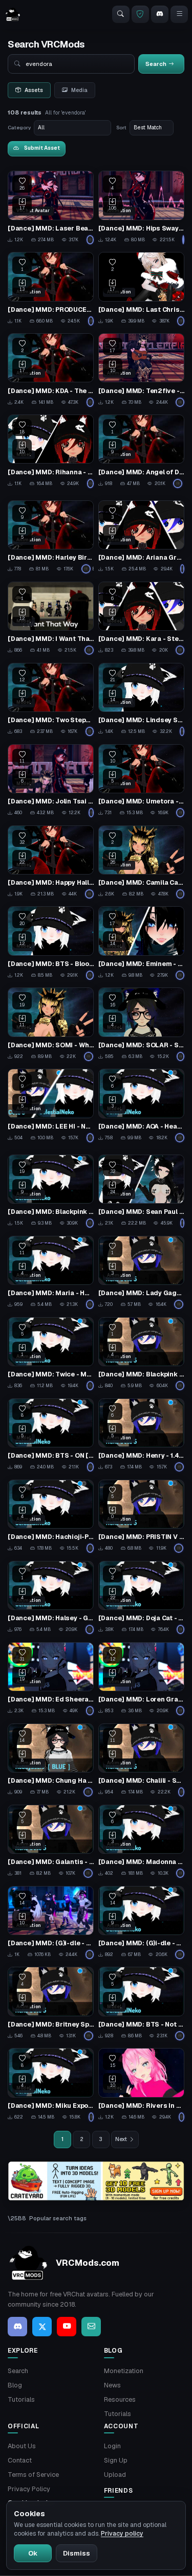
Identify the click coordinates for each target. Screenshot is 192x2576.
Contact (20, 2460)
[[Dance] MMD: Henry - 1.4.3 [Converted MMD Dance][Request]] (141, 1435)
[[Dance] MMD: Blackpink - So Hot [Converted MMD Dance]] (141, 1354)
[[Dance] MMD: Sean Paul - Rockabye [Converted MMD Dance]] (141, 1191)
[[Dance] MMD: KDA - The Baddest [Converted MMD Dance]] (51, 370)
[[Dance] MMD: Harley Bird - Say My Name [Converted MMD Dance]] (51, 537)
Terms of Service (33, 2475)
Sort (121, 128)
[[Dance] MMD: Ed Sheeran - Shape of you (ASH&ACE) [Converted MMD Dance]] (51, 1679)
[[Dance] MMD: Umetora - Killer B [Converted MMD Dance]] (141, 781)
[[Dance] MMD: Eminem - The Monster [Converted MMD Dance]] (141, 943)
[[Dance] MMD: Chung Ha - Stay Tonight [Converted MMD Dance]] (51, 1760)
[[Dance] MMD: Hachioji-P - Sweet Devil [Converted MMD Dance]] (51, 1516)
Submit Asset (42, 148)
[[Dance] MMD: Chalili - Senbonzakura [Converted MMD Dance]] (141, 1760)
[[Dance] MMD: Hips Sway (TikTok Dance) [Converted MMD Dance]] (141, 208)
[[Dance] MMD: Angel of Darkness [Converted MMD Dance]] (141, 451)
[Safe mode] (140, 14)
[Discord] (160, 14)
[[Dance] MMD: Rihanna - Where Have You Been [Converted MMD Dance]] (51, 451)
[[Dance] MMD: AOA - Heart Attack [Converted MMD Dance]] (141, 1106)
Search (18, 2371)
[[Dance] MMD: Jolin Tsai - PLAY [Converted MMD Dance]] (51, 781)
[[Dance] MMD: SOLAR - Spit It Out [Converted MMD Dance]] (141, 1024)
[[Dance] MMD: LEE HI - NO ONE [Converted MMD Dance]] (51, 1106)
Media (79, 90)
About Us (22, 2446)
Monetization (124, 2371)
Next (121, 2139)
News (112, 2385)
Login (112, 2446)
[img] (96, 2181)
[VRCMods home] (13, 14)
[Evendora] (90, 240)
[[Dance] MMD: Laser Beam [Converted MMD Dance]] (51, 208)
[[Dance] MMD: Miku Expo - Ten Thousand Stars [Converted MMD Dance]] (51, 2085)
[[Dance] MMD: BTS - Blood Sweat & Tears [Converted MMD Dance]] (51, 943)
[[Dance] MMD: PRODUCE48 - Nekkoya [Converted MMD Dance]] (51, 289)
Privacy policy (122, 2534)
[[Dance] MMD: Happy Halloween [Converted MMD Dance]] (51, 862)
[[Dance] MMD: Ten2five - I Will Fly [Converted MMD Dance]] (141, 370)
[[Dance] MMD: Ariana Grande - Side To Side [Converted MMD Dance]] (141, 537)
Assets (34, 90)
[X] (42, 2327)
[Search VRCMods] (121, 14)
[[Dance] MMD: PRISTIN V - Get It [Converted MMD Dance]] (141, 1516)
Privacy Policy (29, 2489)
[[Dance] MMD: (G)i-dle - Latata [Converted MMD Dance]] (51, 1923)
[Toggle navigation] (179, 14)
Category (19, 128)
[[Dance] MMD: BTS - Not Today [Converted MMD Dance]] (141, 2004)
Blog (15, 2385)
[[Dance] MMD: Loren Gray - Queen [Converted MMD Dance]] (141, 1679)
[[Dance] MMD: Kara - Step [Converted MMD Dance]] (141, 618)
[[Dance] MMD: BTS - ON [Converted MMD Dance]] (51, 1435)
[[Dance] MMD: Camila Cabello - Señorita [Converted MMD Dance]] (141, 862)
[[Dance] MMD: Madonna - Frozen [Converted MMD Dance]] (141, 1842)
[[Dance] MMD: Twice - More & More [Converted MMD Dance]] (51, 1354)
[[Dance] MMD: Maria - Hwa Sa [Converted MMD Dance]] (51, 1273)
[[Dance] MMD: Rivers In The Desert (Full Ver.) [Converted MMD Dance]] (141, 2085)
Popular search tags (58, 2218)
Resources (120, 2399)
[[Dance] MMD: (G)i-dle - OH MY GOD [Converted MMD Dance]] (141, 1923)
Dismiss (77, 2553)
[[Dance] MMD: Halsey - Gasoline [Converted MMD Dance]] (51, 1598)
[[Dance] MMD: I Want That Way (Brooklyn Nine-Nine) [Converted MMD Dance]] (51, 618)
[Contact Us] (91, 2327)
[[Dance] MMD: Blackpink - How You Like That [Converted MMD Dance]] (51, 1191)
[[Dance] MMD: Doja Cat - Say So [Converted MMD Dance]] (141, 1598)
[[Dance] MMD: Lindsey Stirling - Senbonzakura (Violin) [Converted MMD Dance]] (141, 700)
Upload (115, 2475)
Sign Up (116, 2460)
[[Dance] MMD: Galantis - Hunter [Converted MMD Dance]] (51, 1842)
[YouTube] (67, 2327)
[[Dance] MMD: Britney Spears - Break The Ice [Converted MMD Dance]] (51, 2004)
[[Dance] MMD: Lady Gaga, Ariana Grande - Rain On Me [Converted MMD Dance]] (141, 1273)
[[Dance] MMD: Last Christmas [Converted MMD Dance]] (141, 289)
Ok (33, 2553)
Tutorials (21, 2399)
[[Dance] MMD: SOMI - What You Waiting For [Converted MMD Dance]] (51, 1024)
